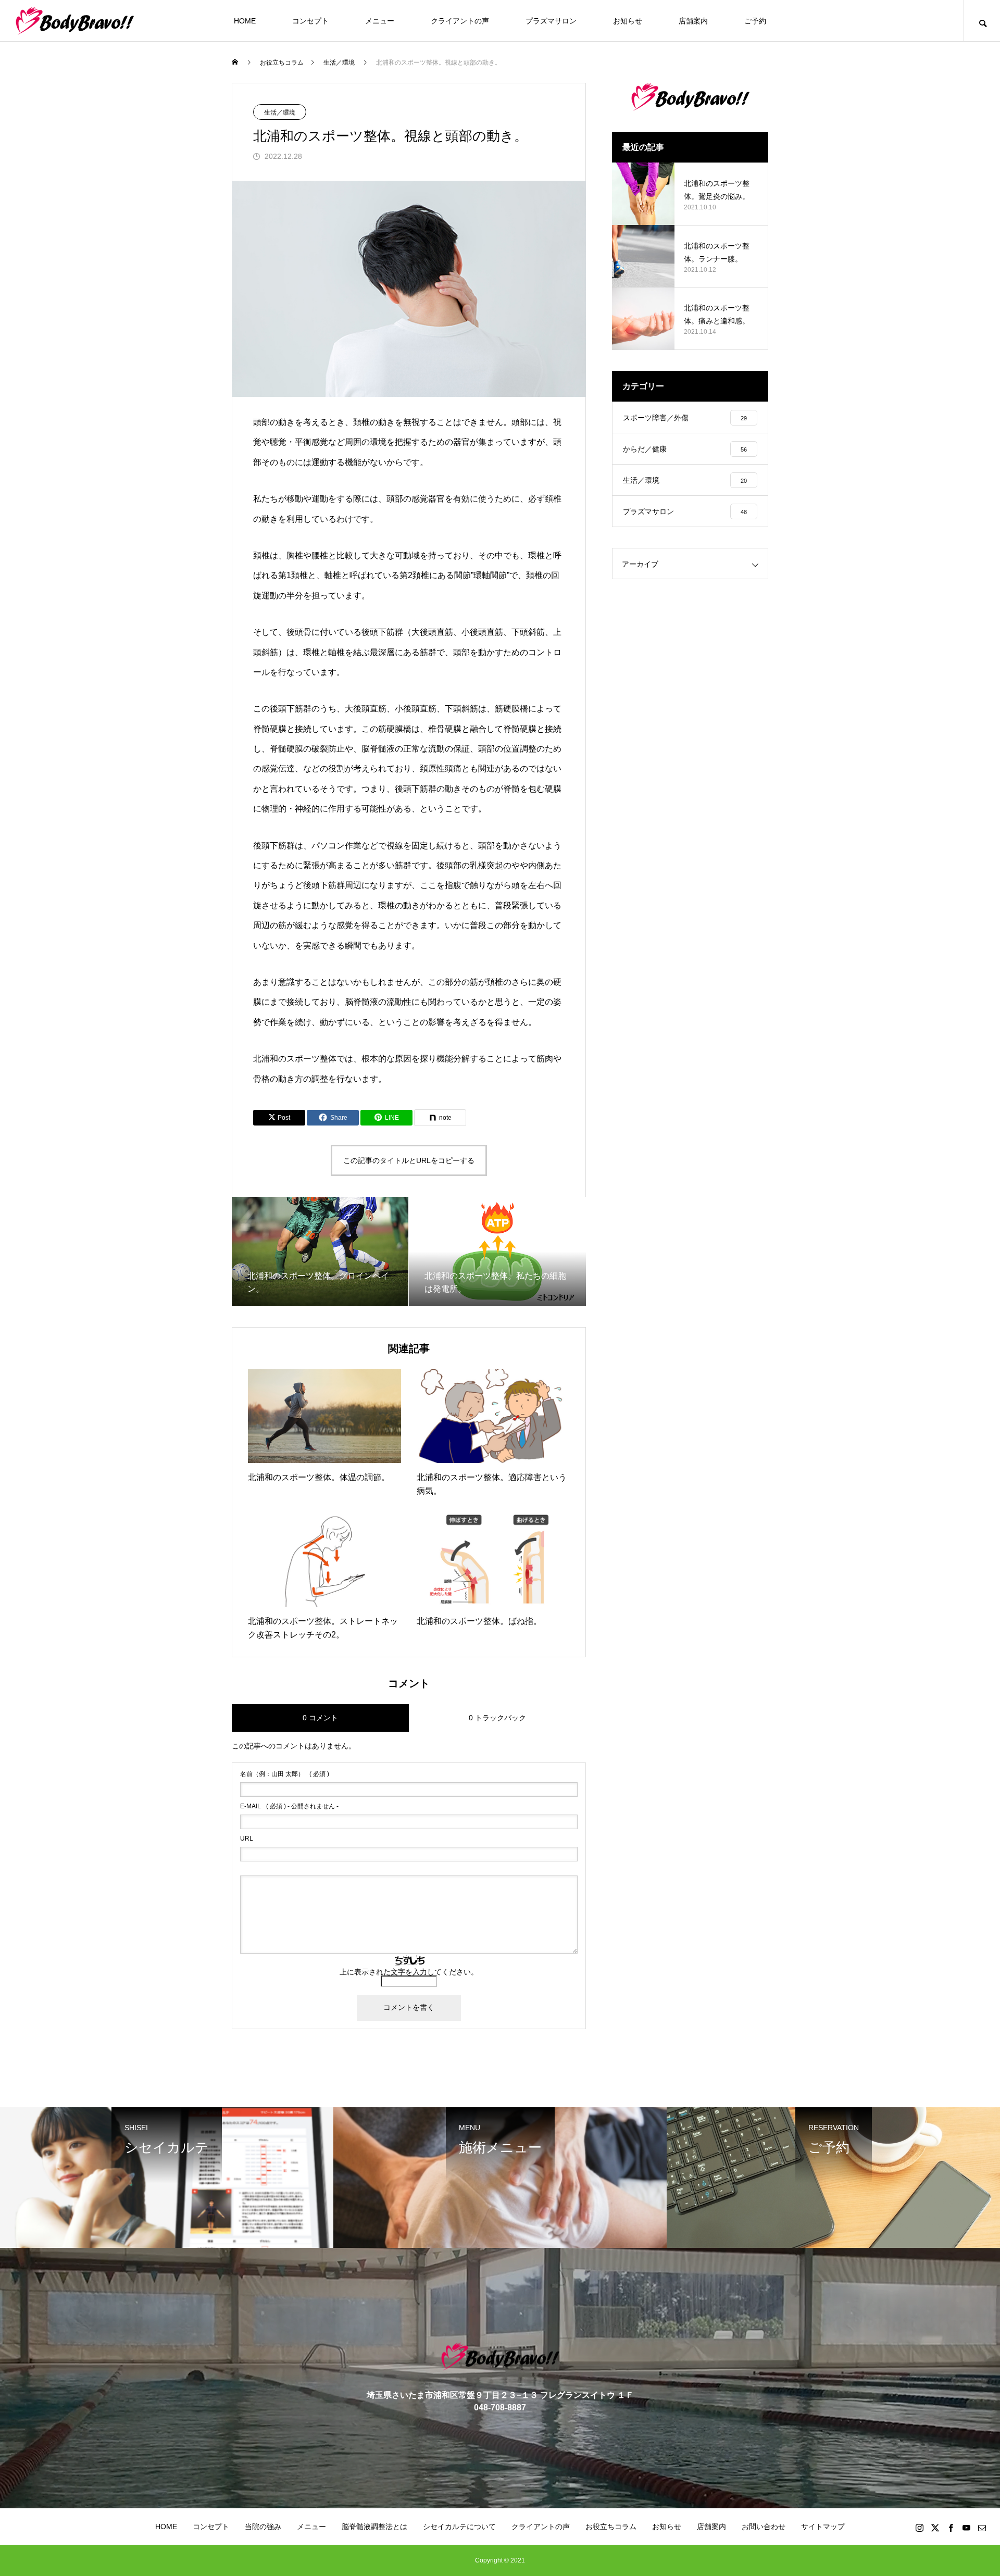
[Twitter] (935, 2528)
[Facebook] (951, 2528)
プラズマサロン (551, 21)
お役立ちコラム (611, 2527)
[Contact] (982, 2528)
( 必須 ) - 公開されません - (289, 1806)
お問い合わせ (764, 2527)
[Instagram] (919, 2528)
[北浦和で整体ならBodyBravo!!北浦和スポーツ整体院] (75, 21)
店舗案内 (693, 21)
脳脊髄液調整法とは (374, 2527)
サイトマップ (823, 2527)
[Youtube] (966, 2528)
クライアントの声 (460, 21)
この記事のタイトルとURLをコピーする (409, 1160)
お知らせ (628, 21)
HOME (245, 21)
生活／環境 (280, 112)
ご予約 (755, 21)
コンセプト (310, 21)
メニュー (380, 21)
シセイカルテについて (459, 2527)
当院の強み (263, 2527)
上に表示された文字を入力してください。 (409, 1972)
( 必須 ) (285, 1774)
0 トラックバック (497, 1718)
